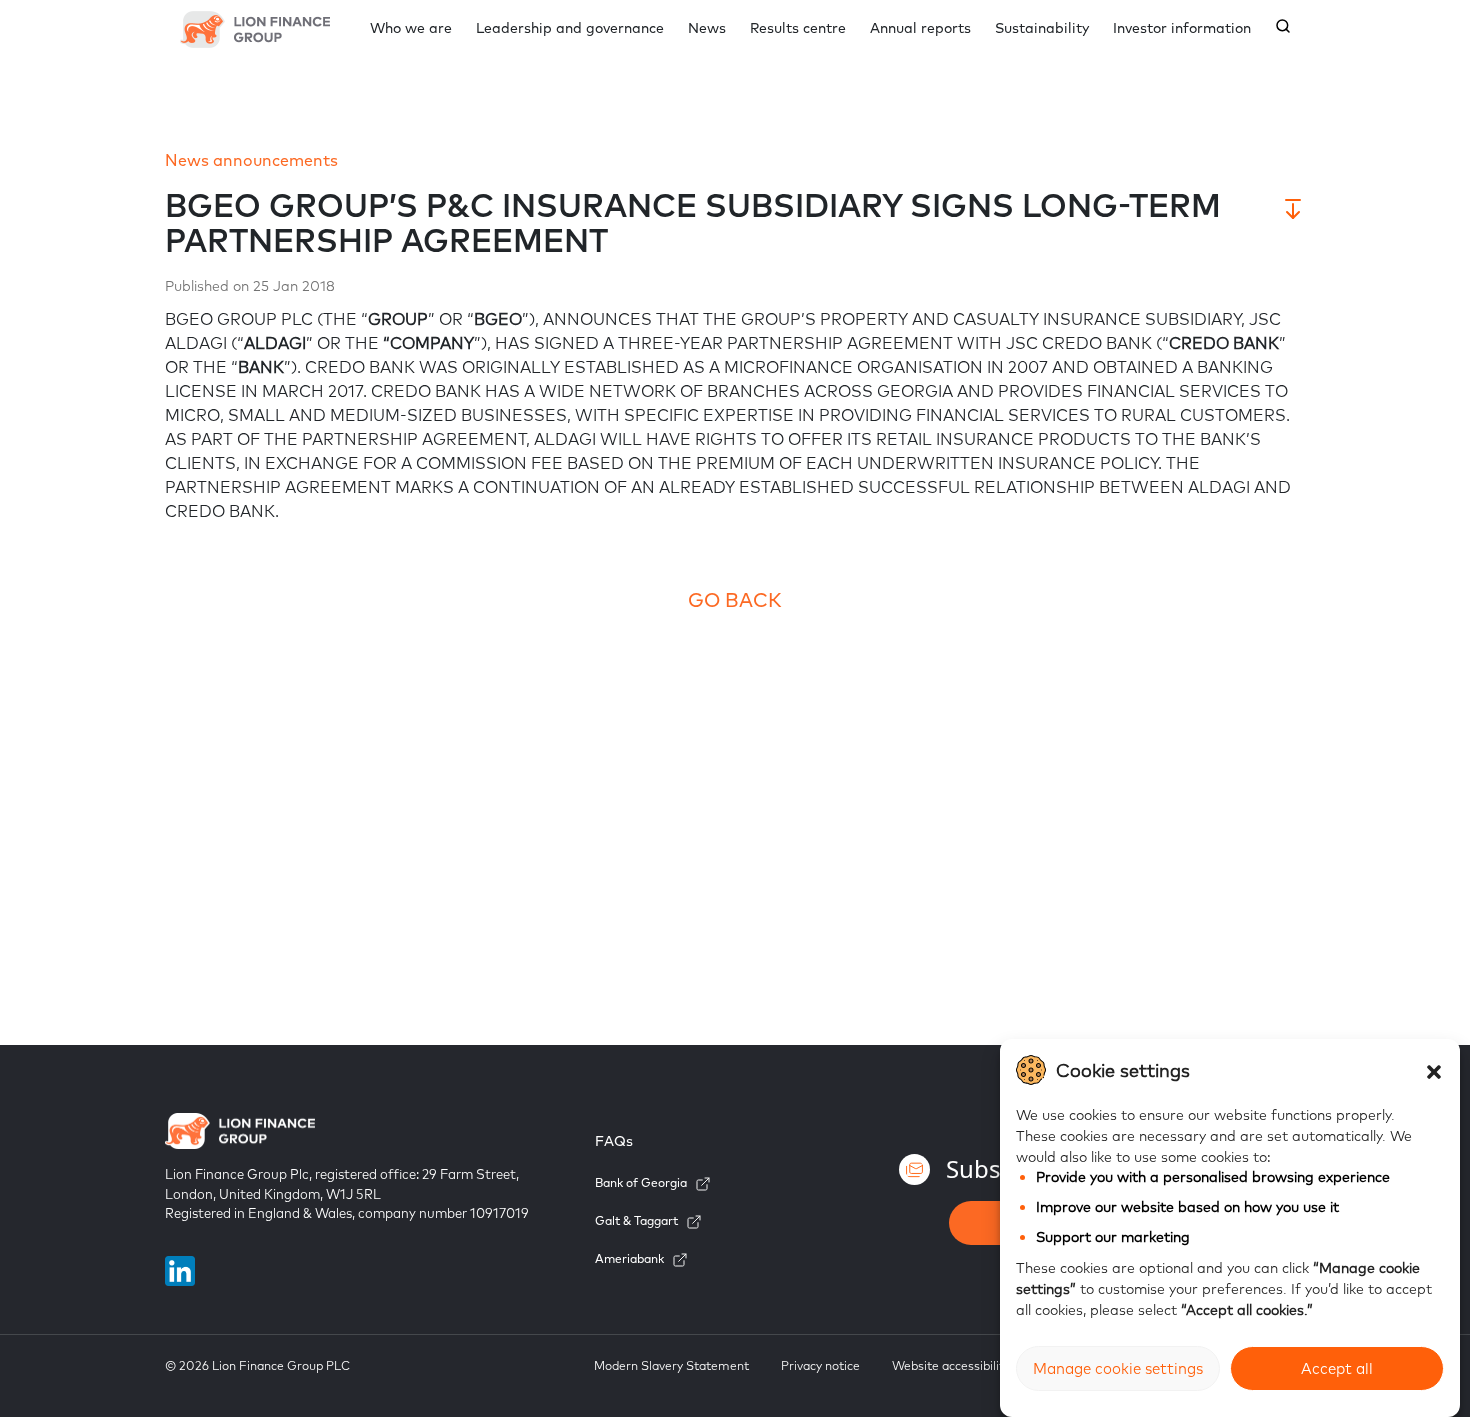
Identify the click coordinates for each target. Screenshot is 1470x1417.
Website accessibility (951, 1365)
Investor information (1182, 28)
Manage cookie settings (1118, 1368)
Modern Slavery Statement (671, 1365)
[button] (1434, 1070)
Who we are (411, 28)
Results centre (798, 28)
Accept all (1337, 1368)
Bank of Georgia (641, 1182)
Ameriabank (629, 1258)
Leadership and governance (570, 28)
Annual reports (920, 28)
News (707, 28)
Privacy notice (820, 1365)
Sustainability (1042, 28)
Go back (735, 599)
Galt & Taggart (636, 1220)
